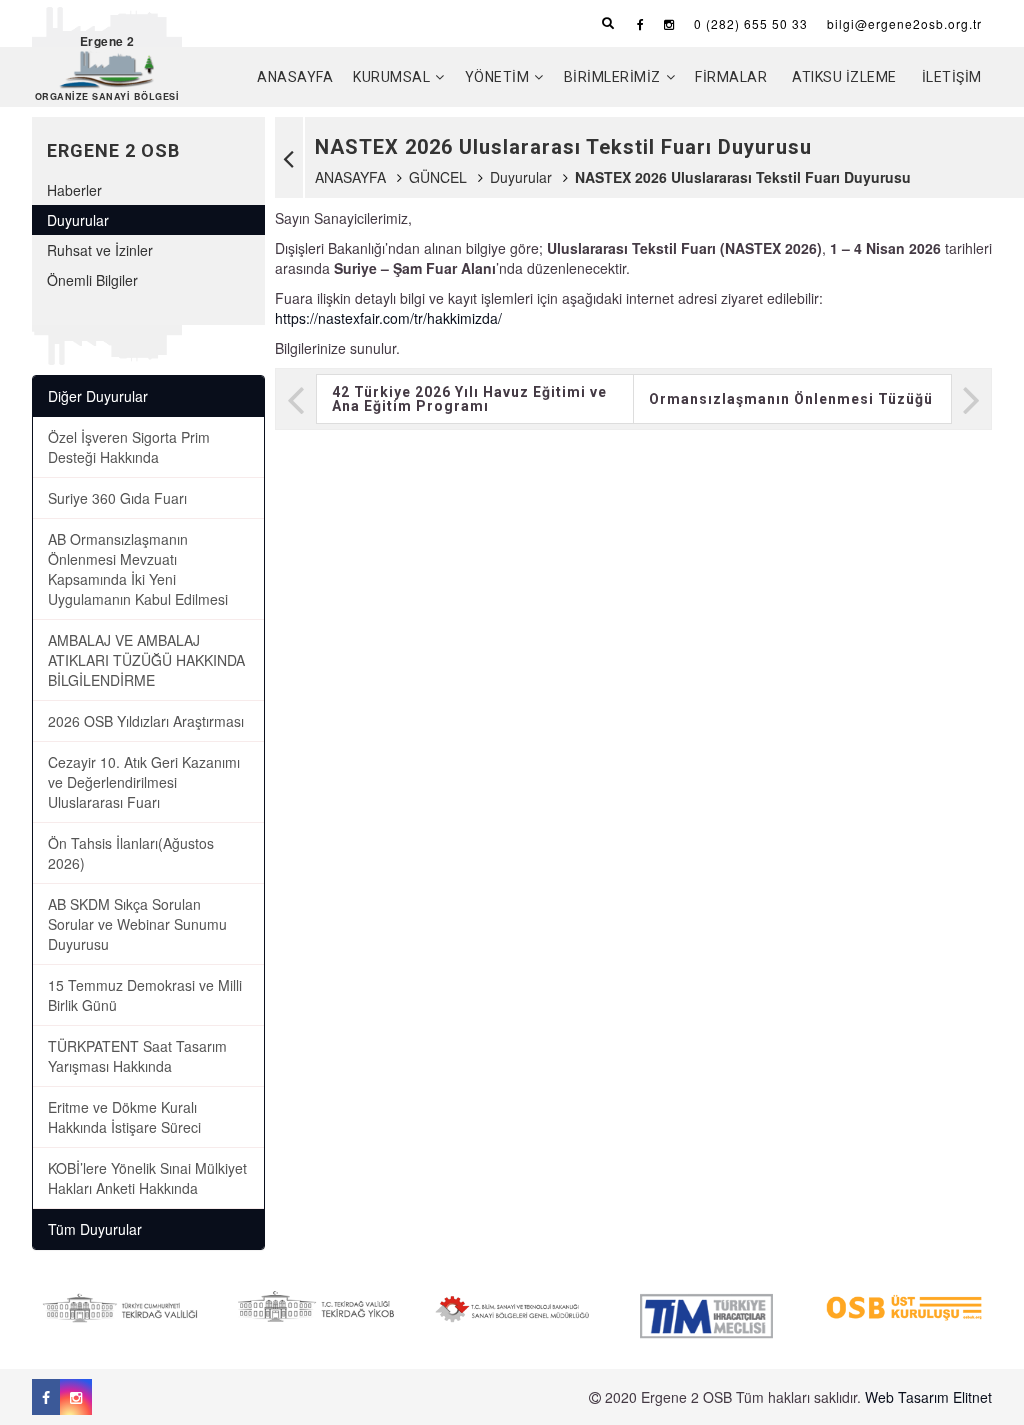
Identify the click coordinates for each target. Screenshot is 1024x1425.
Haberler (74, 190)
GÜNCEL (438, 177)
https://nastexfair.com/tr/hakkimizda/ (388, 318)
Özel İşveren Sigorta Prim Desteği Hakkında (129, 447)
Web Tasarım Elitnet (928, 1397)
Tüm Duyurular (95, 1229)
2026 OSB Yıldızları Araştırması (146, 721)
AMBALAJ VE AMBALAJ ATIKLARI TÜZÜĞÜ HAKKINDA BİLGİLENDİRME (146, 660)
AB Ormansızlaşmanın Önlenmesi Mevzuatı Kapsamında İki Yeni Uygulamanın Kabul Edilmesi (138, 569)
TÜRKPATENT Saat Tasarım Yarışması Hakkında (137, 1056)
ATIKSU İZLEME (844, 77)
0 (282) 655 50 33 (751, 23)
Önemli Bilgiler (92, 280)
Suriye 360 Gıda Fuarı (117, 498)
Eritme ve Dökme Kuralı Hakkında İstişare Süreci (124, 1117)
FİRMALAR (731, 77)
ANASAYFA (295, 77)
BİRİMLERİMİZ (612, 77)
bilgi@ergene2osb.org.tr (904, 23)
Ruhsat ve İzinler (100, 250)
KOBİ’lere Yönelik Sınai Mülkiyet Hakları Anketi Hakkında (147, 1178)
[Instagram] (669, 23)
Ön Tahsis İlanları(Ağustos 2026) (131, 853)
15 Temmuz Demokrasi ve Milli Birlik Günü (145, 995)
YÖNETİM (497, 77)
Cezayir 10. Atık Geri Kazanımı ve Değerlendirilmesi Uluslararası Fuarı (144, 782)
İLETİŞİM (952, 77)
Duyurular (521, 177)
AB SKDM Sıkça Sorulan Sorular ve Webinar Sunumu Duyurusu (137, 924)
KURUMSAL (391, 77)
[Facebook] (641, 23)
